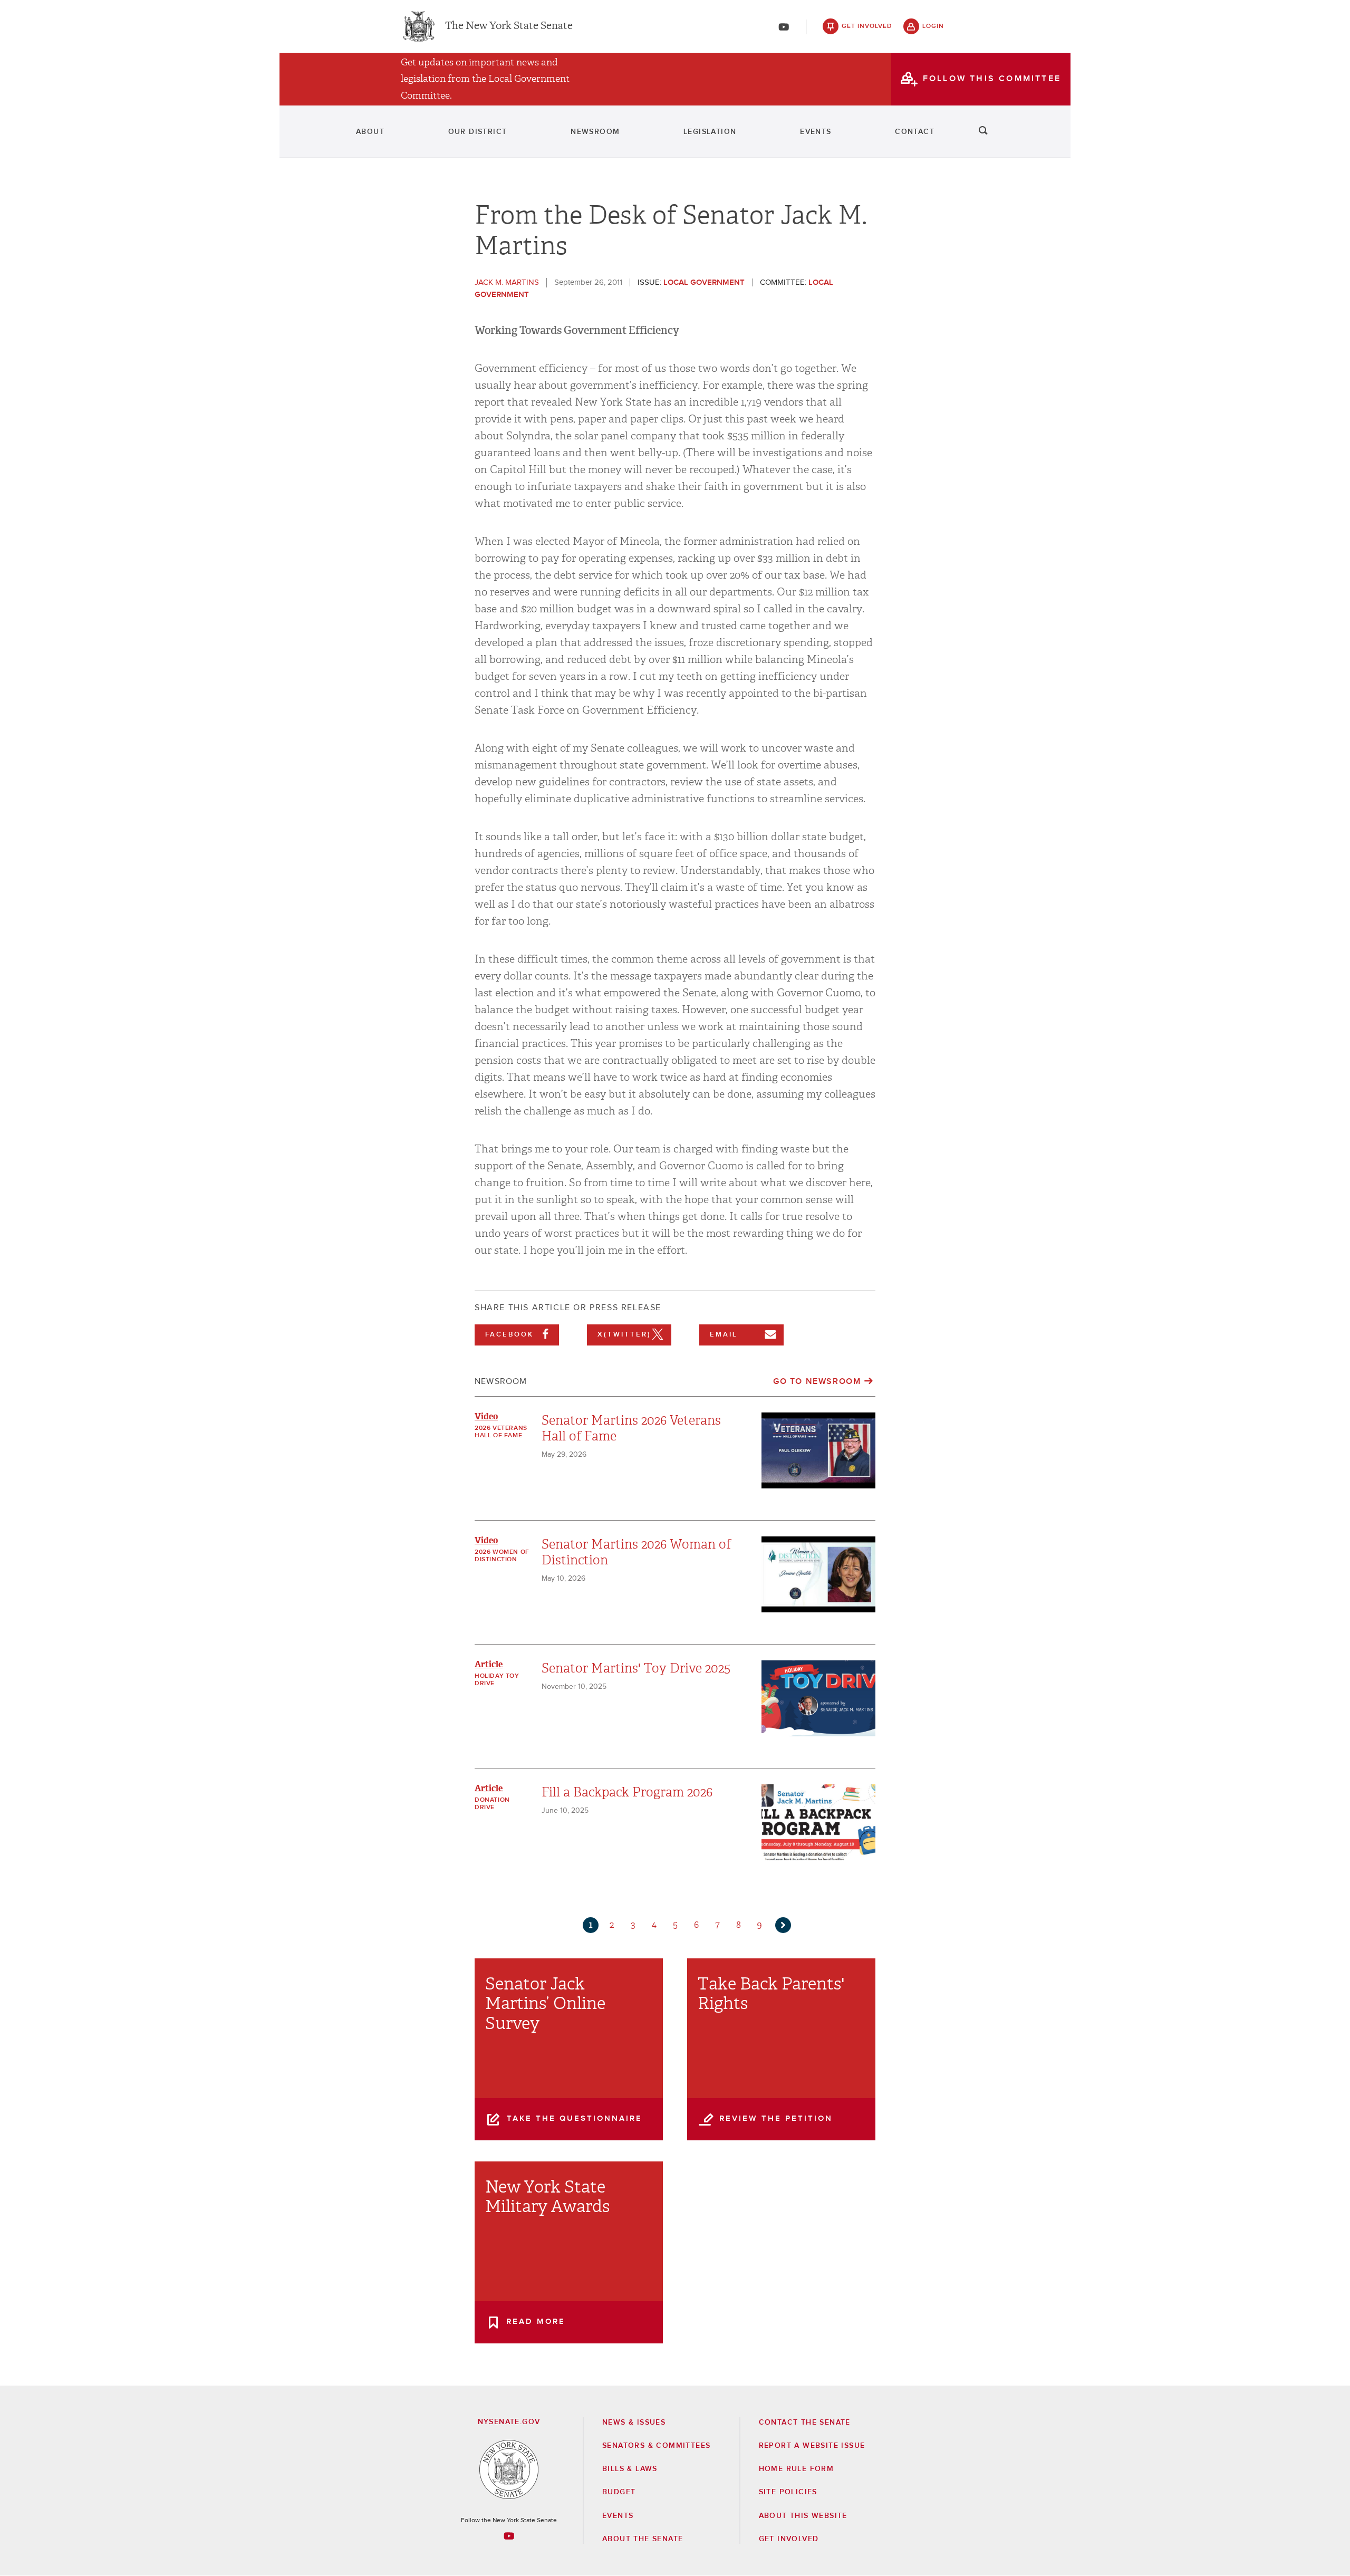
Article (489, 1664)
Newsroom (595, 132)
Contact (915, 132)
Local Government (704, 282)
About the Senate (643, 2539)
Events (816, 132)
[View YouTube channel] (784, 27)
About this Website (803, 2516)
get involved (867, 26)
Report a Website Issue (812, 2446)
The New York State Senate (509, 26)
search (983, 132)
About (370, 132)
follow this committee (992, 79)
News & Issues (634, 2423)
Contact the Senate (805, 2423)
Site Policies (788, 2492)
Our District (478, 132)
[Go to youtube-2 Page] (509, 2536)
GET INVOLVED (789, 2539)
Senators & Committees (656, 2446)
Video (486, 1416)
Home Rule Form (797, 2469)
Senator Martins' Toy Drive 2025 (636, 1668)
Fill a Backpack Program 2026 (627, 1792)
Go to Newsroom (817, 1381)
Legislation (710, 132)
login (933, 26)
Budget (619, 2492)
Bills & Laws (630, 2469)
